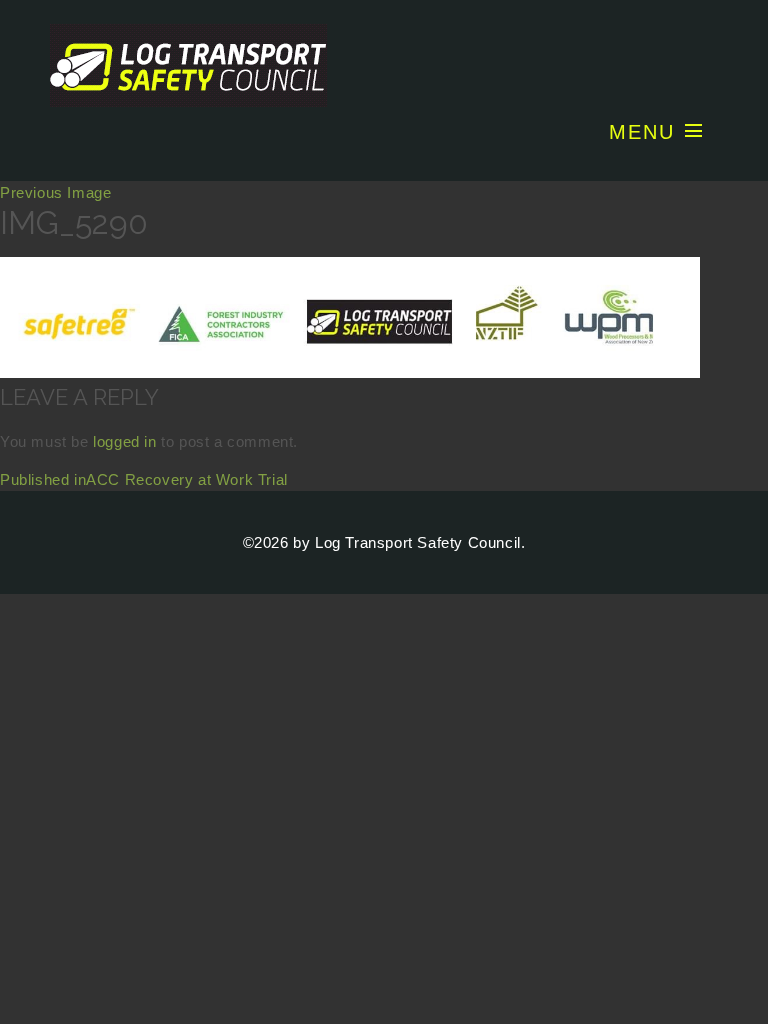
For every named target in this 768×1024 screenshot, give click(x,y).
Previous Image (55, 192)
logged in (124, 441)
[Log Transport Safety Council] (384, 65)
